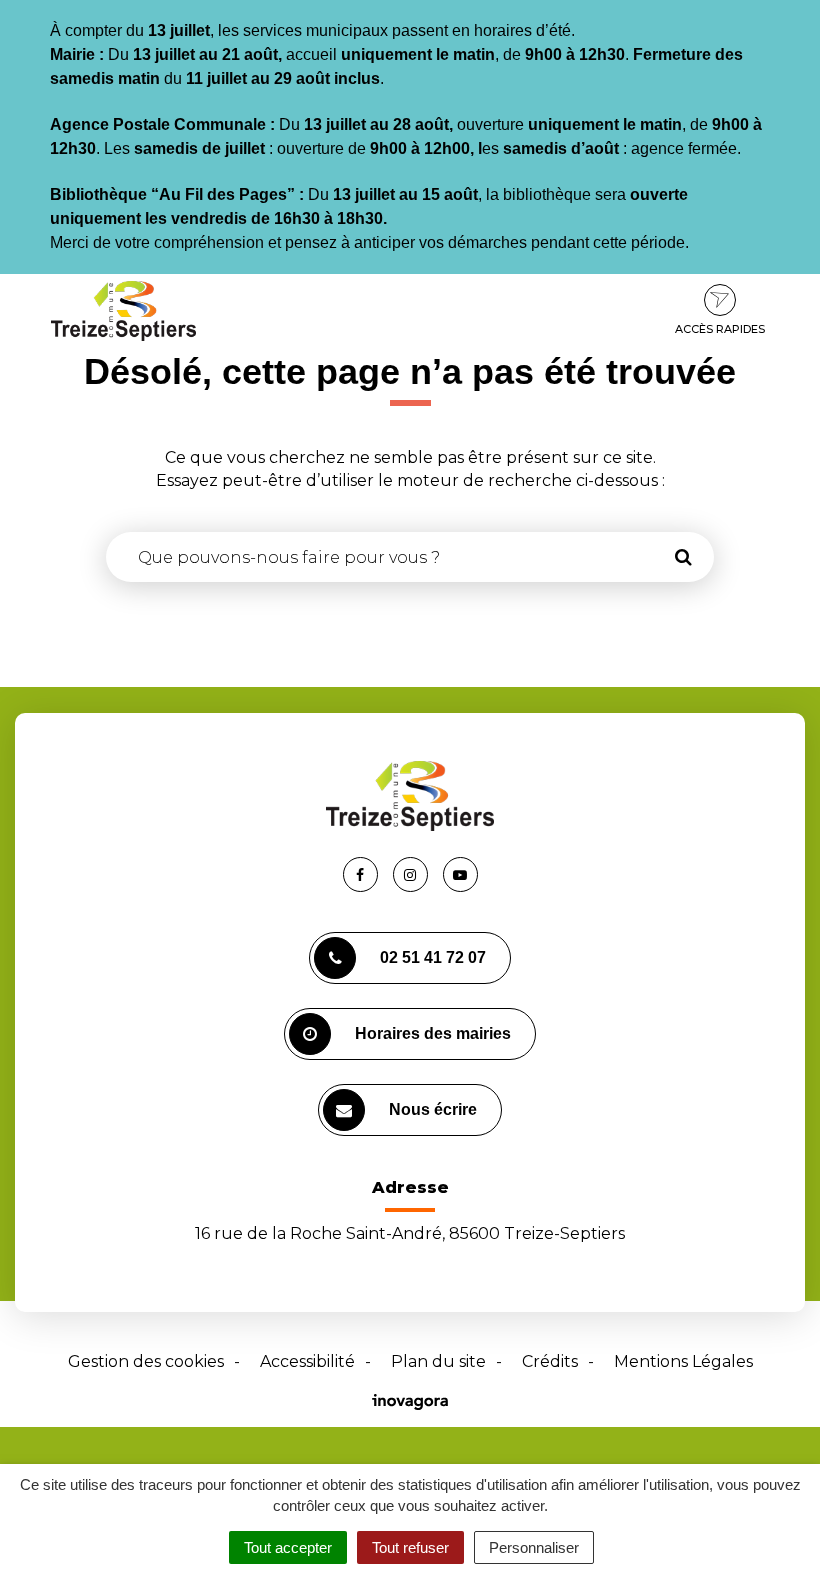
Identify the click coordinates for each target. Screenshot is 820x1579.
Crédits (550, 1361)
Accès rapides (720, 329)
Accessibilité (307, 1361)
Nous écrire (433, 1109)
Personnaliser (534, 1547)
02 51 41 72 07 (433, 957)
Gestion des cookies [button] (146, 1361)
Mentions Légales (683, 1361)
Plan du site (438, 1361)
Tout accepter (288, 1547)
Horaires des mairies (433, 1033)
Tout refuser (410, 1547)
